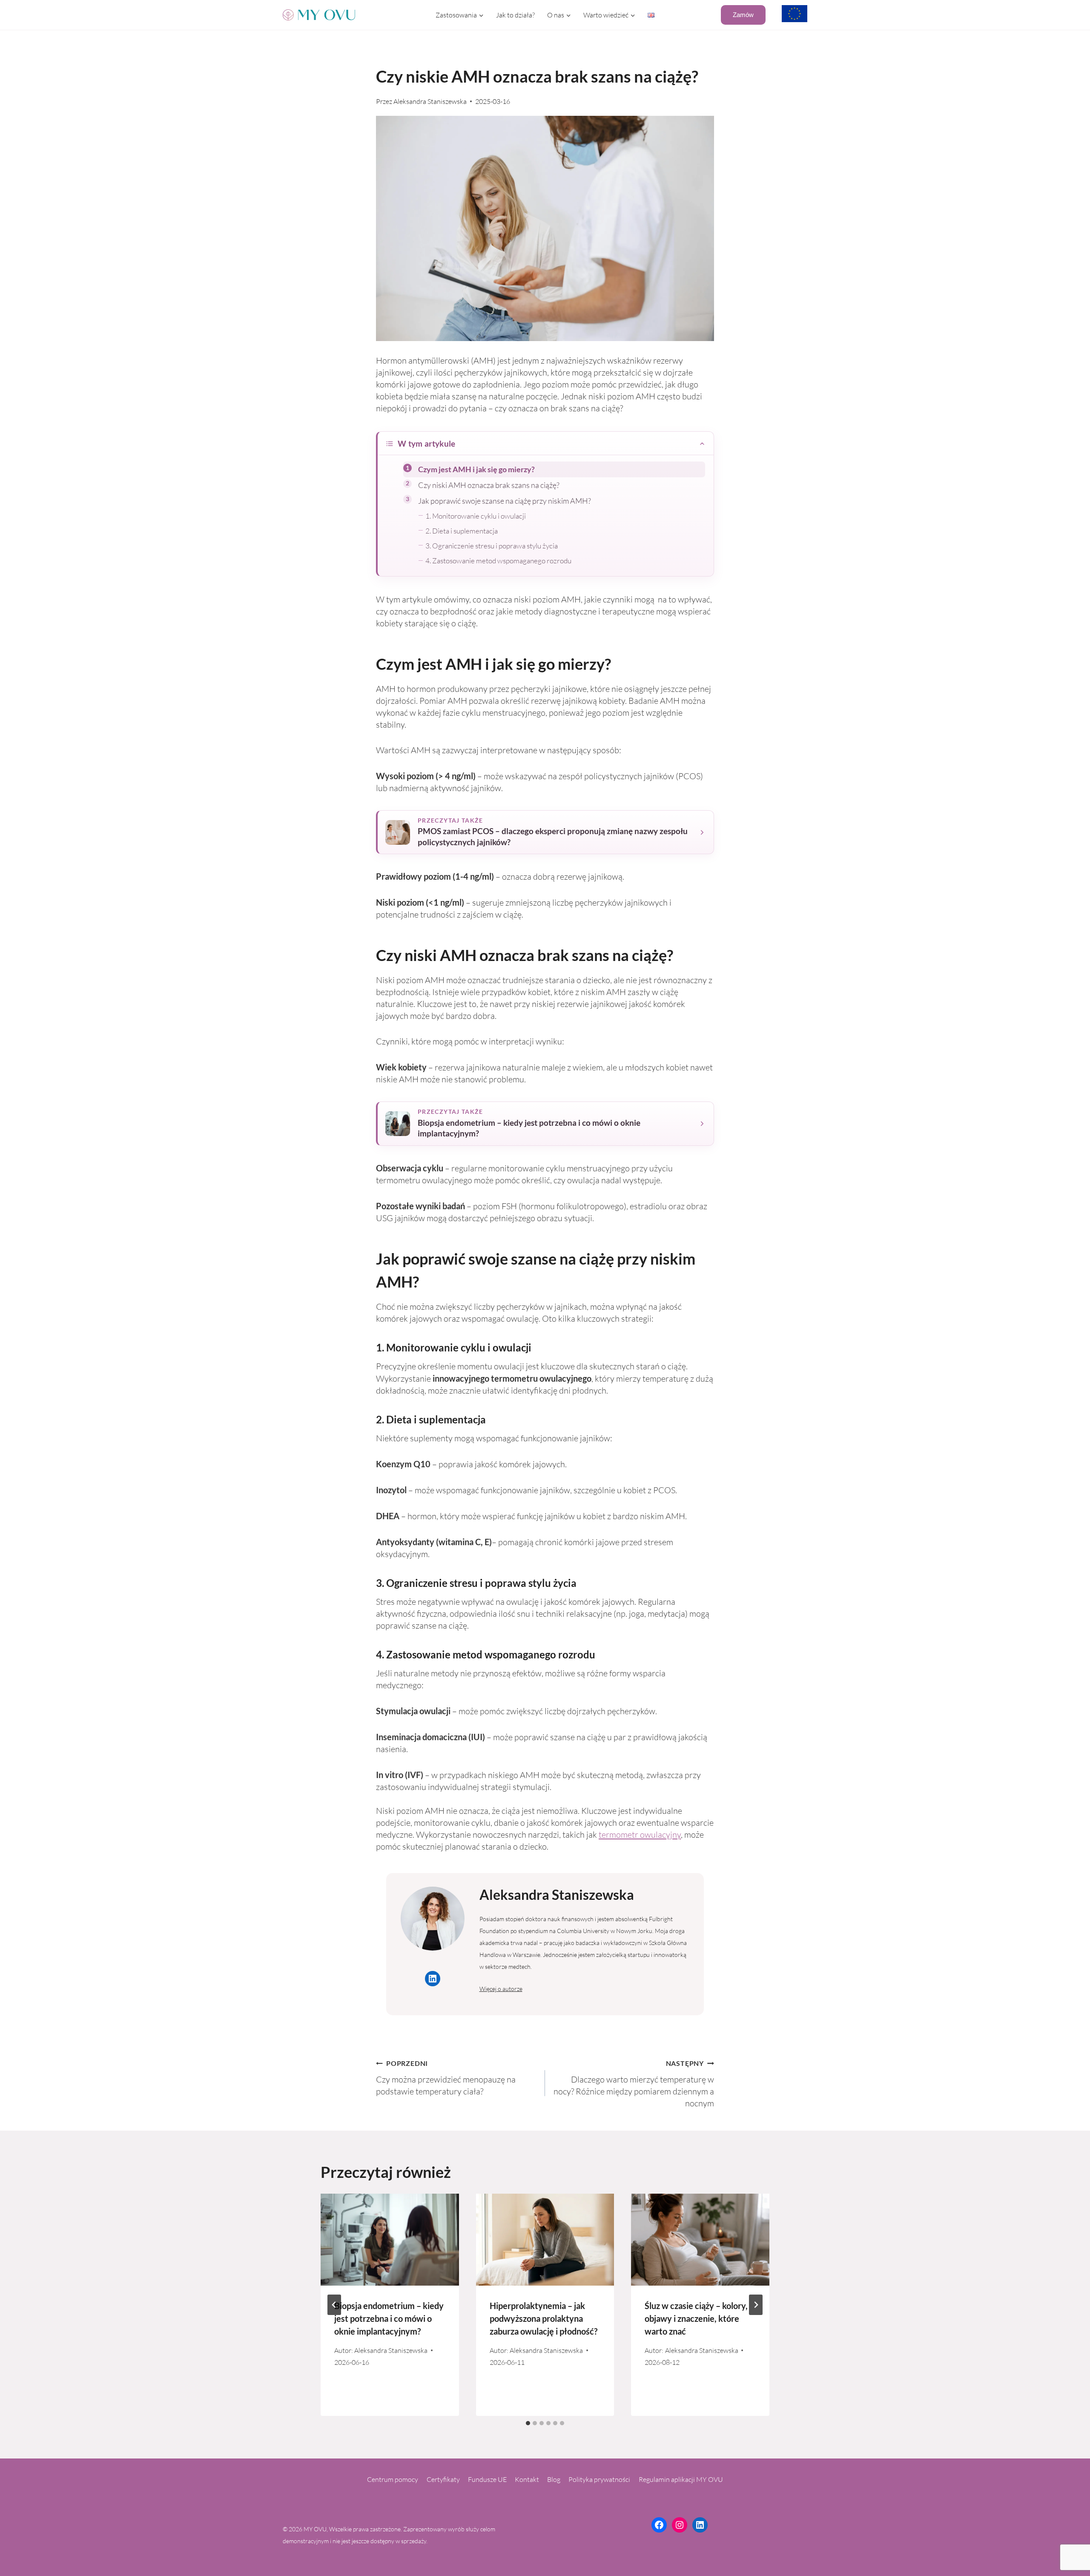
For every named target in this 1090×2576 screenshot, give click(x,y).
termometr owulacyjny (640, 1834)
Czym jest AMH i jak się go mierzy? (476, 469)
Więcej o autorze (501, 1989)
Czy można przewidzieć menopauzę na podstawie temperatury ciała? (446, 2078)
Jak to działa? (515, 15)
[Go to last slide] (334, 2305)
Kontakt (527, 2479)
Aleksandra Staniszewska (430, 101)
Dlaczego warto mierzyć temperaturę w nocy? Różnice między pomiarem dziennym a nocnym (634, 2084)
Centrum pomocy (393, 2479)
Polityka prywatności (599, 2479)
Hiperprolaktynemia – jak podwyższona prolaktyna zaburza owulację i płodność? (544, 2318)
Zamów (743, 15)
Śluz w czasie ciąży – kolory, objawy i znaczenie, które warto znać (696, 2318)
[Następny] (756, 2305)
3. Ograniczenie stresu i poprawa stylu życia (492, 546)
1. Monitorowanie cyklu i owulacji (476, 516)
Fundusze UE (487, 2479)
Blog (554, 2479)
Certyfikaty (443, 2479)
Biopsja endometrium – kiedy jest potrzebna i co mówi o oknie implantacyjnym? (389, 2318)
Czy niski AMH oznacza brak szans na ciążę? (489, 485)
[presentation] (390, 2240)
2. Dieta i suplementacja (462, 531)
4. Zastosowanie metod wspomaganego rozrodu (498, 561)
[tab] (528, 2423)
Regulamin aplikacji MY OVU (681, 2479)
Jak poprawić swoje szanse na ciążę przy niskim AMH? (505, 501)
